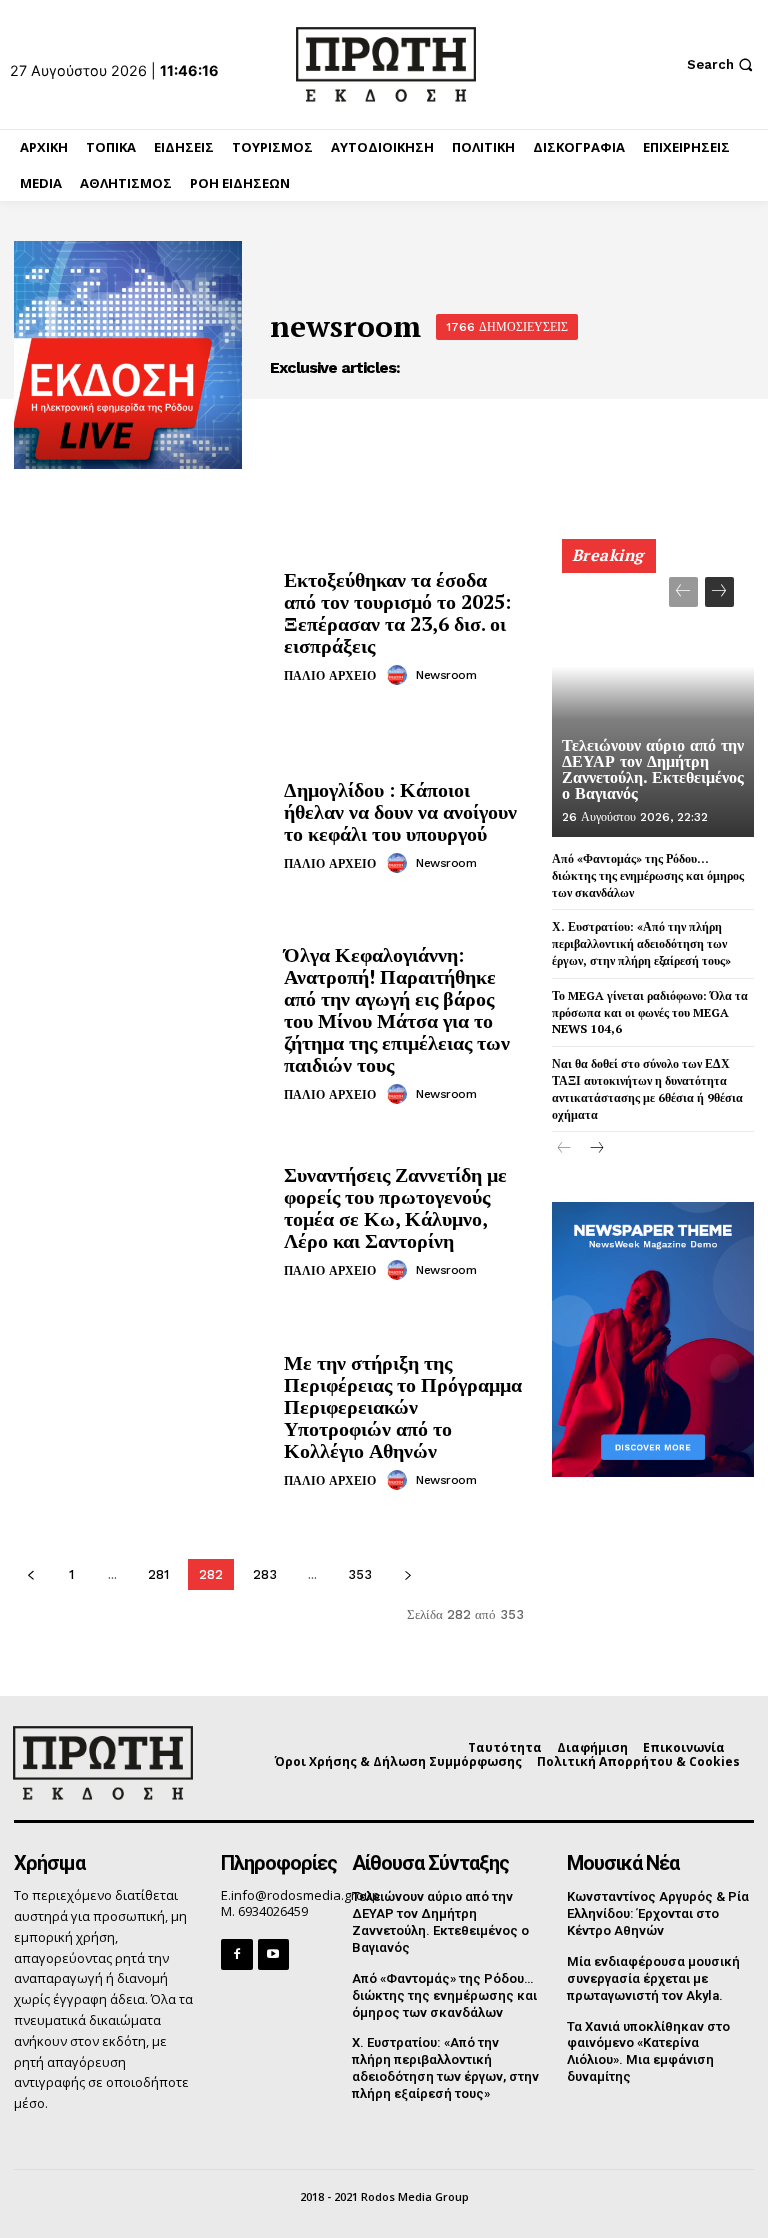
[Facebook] (236, 1954)
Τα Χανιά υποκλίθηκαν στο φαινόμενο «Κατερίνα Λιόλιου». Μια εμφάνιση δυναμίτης (648, 2052)
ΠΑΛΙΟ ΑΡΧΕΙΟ (330, 676)
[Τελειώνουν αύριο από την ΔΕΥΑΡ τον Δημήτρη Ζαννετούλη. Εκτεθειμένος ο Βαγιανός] (653, 697)
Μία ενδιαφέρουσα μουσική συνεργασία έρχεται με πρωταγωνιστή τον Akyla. (653, 1978)
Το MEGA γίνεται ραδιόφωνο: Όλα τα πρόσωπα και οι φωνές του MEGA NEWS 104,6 (650, 1012)
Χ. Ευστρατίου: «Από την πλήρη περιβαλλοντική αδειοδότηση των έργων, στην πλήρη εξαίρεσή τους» (641, 943)
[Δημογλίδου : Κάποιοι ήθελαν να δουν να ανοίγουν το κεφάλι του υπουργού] (141, 826)
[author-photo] (400, 675)
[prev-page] (30, 1574)
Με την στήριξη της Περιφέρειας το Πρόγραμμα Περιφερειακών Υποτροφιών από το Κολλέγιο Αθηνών (403, 1406)
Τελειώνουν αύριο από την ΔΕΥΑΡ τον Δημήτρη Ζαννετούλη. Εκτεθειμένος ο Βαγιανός (653, 769)
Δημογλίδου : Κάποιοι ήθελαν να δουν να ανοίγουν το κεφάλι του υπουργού (400, 811)
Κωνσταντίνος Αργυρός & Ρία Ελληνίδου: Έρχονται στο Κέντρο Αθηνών (658, 1913)
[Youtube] (273, 1954)
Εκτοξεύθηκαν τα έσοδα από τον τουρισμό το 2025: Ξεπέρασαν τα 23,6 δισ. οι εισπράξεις (397, 612)
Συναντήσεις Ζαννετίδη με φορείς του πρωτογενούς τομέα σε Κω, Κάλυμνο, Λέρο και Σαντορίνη (395, 1207)
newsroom (446, 675)
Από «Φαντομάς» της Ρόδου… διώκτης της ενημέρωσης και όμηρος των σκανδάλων (648, 875)
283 (265, 1574)
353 (360, 1574)
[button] (722, 64)
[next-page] (407, 1574)
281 (158, 1574)
